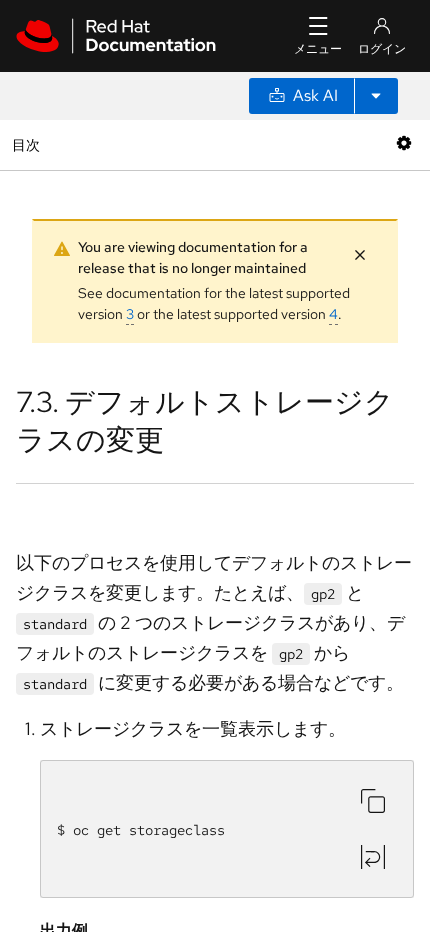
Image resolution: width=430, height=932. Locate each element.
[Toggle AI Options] (376, 96)
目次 (28, 144)
